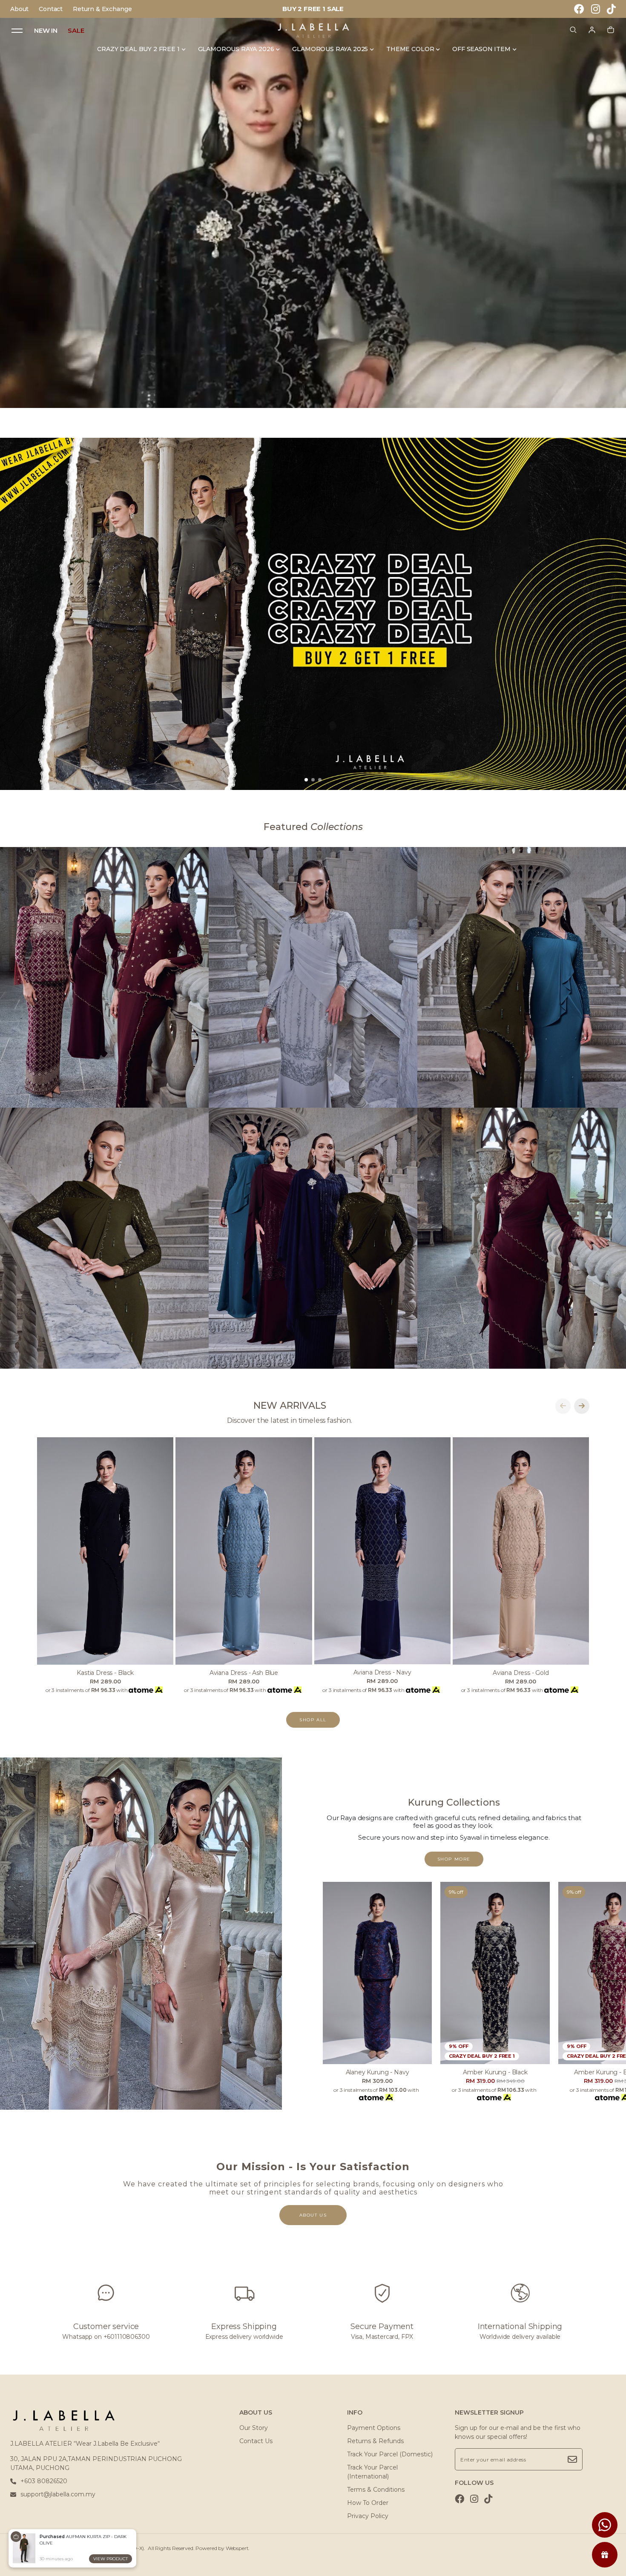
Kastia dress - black (105, 1673)
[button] (306, 780)
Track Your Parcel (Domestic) (390, 2454)
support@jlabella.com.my (58, 2494)
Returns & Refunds (375, 2441)
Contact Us (256, 2441)
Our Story (254, 2428)
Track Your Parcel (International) (372, 2472)
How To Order (368, 2503)
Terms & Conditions (376, 2490)
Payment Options (374, 2428)
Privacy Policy (368, 2516)
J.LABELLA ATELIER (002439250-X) (100, 2548)
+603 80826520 (44, 2481)
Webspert (237, 2548)
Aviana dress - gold (521, 1673)
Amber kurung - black (495, 2072)
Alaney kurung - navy (378, 2072)
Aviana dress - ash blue (244, 1673)
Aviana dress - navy (382, 1672)
